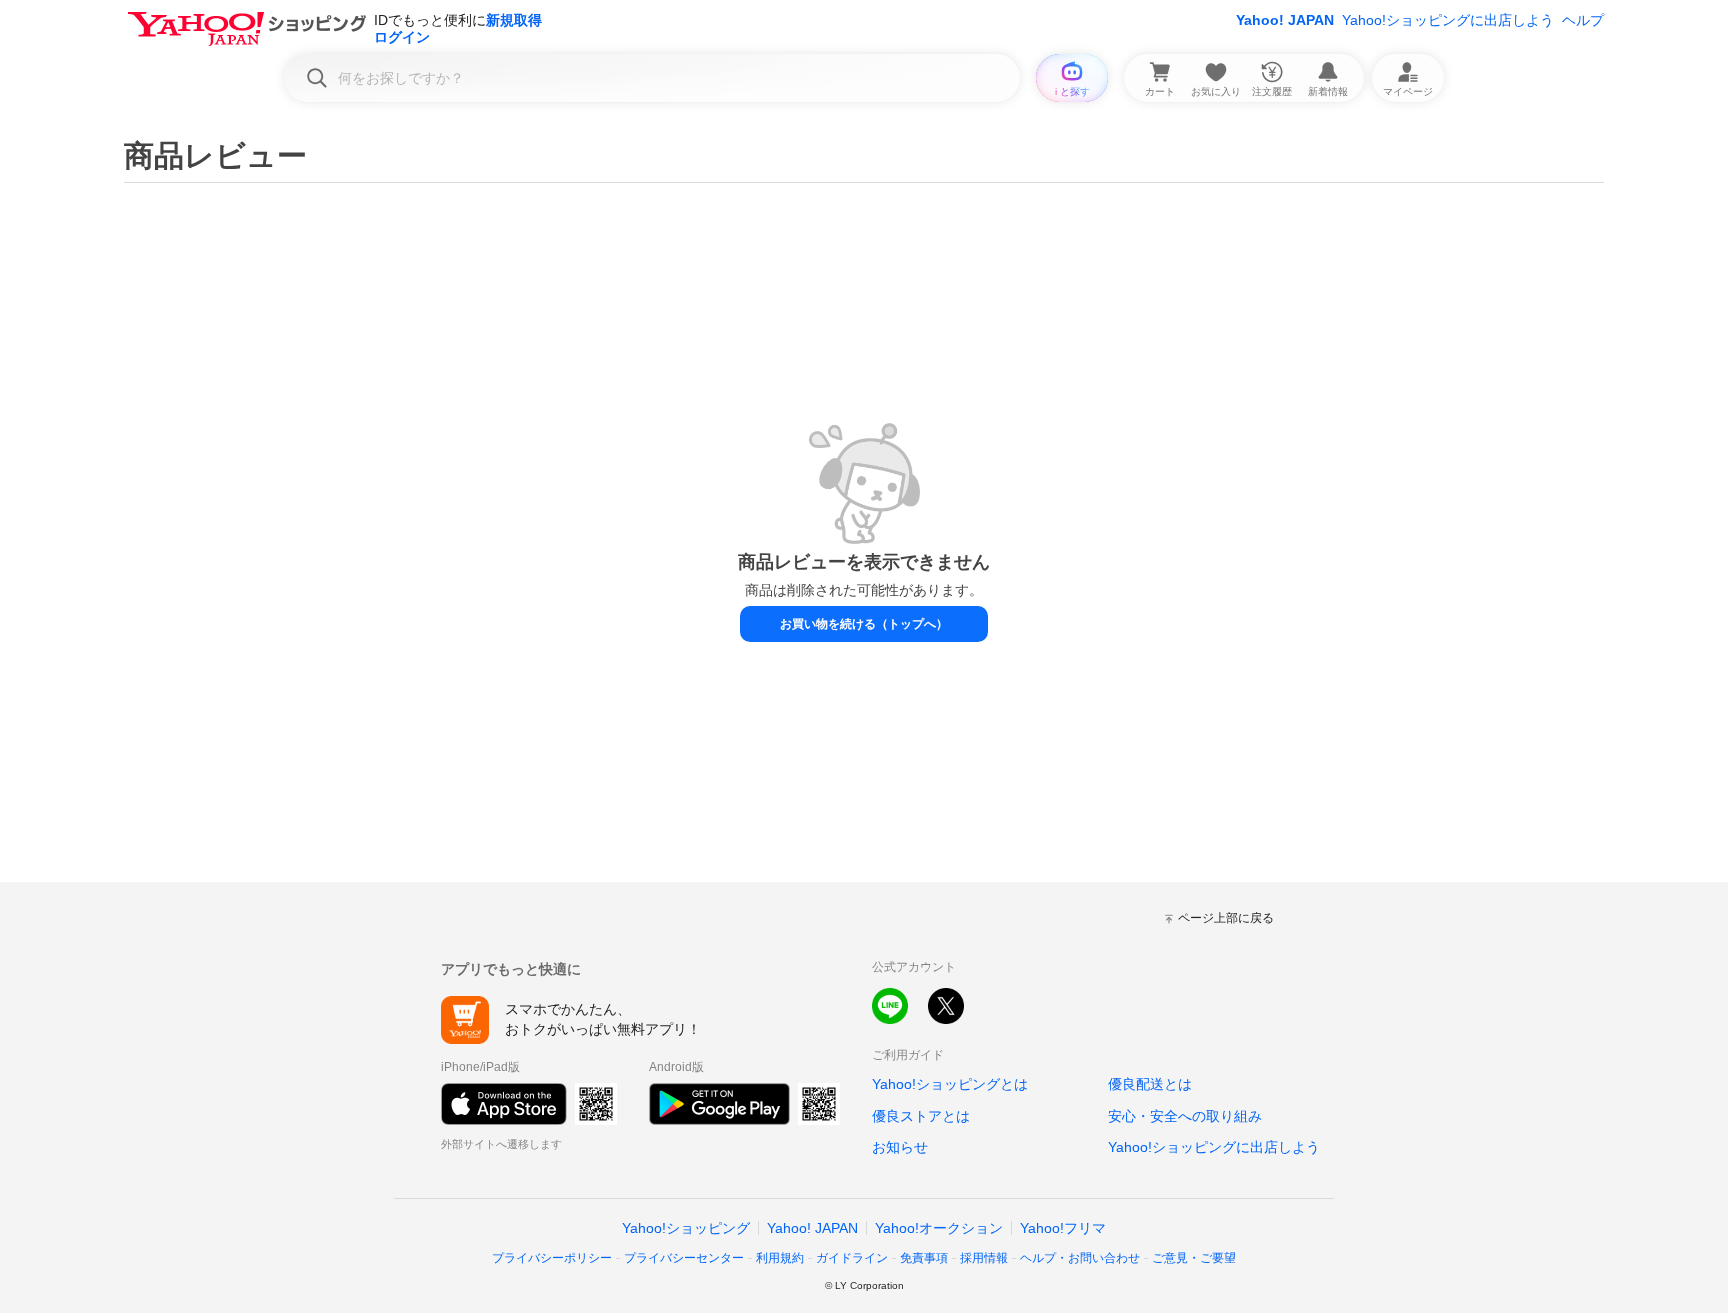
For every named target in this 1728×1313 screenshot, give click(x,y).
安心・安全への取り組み (1185, 1116)
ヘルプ (1583, 20)
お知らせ (900, 1147)
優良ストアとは (921, 1116)
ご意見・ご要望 (1194, 1258)
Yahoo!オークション (939, 1228)
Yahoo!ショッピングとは (950, 1084)
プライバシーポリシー (552, 1258)
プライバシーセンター (684, 1258)
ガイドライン (852, 1258)
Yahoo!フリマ (1063, 1228)
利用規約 (780, 1258)
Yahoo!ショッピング (686, 1228)
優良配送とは (1150, 1084)
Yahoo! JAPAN (1285, 20)
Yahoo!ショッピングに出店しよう (1448, 20)
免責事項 (924, 1258)
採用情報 (984, 1258)
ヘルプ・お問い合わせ (1080, 1258)
